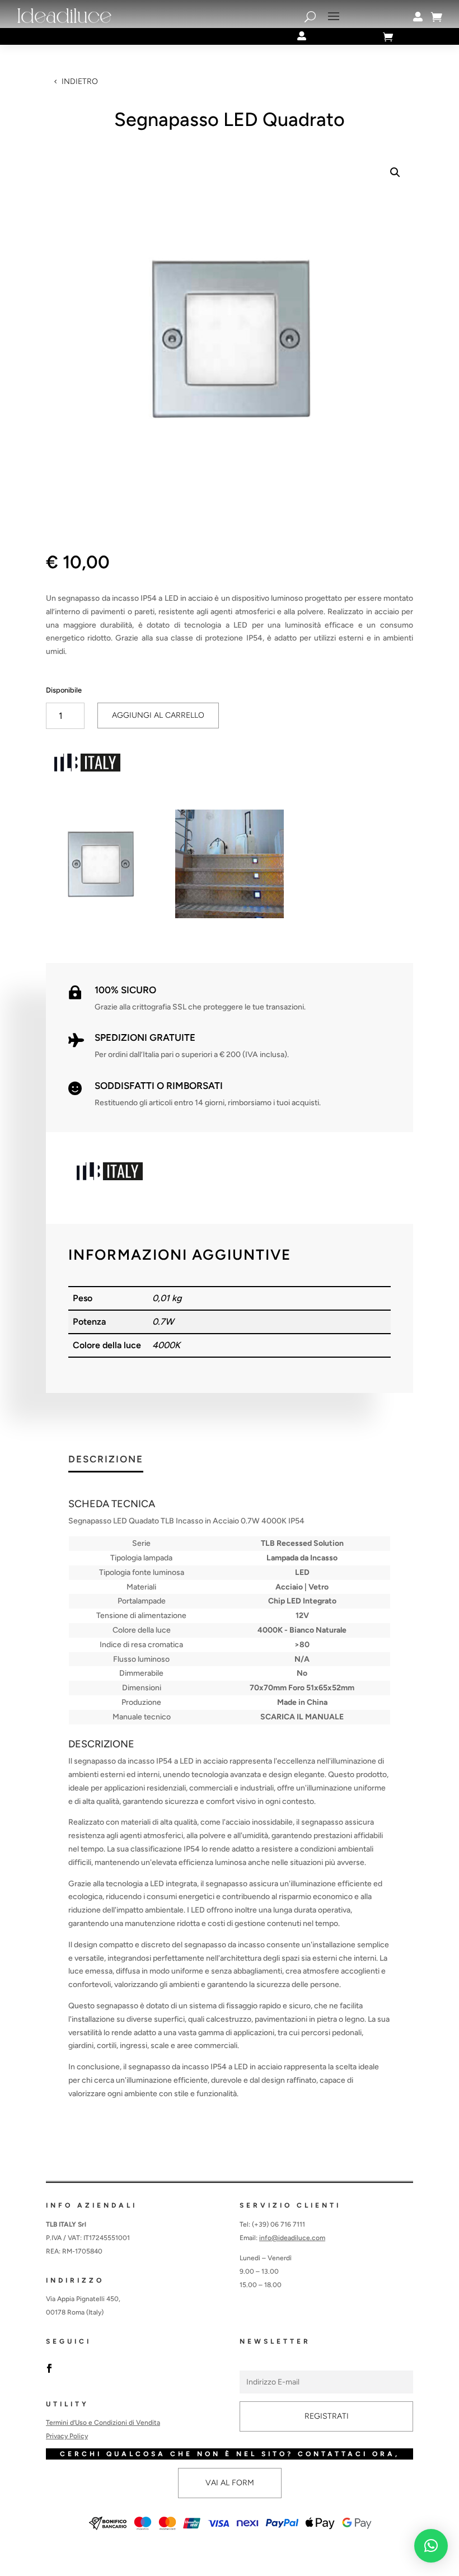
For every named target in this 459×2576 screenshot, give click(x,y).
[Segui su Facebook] (49, 2368)
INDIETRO (80, 81)
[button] (395, 172)
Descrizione (106, 1460)
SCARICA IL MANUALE (302, 1717)
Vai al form (230, 2483)
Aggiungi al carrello (158, 715)
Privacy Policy (67, 2436)
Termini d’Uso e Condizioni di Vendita (103, 2423)
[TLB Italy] (88, 765)
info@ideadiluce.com (292, 2238)
